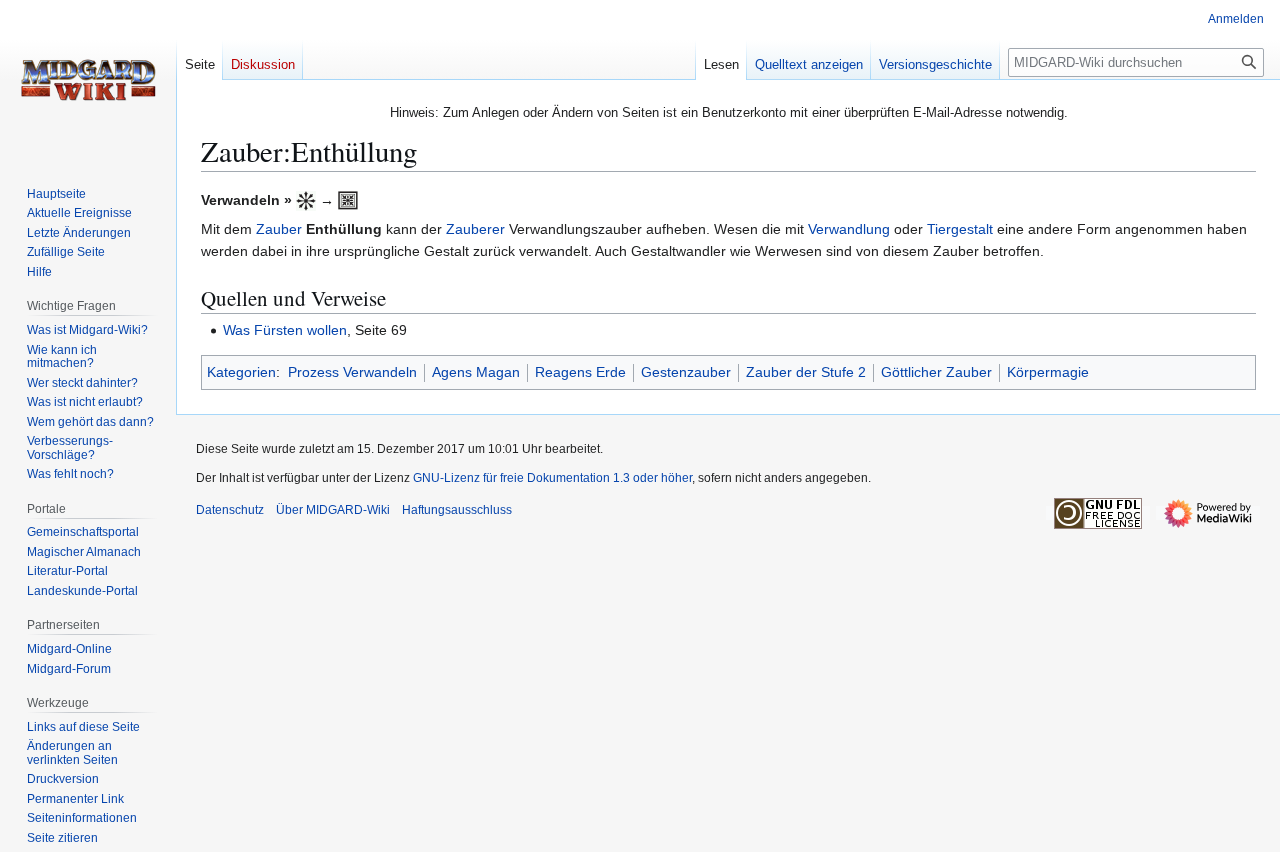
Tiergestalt (960, 229)
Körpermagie (1048, 372)
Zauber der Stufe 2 (806, 372)
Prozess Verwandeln (352, 372)
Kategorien (241, 372)
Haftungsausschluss (457, 510)
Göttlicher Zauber (936, 372)
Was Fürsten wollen (285, 330)
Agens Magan (476, 372)
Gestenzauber (686, 372)
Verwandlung (849, 229)
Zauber (279, 229)
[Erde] (348, 200)
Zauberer (475, 229)
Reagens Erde (580, 372)
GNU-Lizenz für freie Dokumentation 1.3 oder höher (552, 478)
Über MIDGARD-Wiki (333, 510)
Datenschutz (230, 510)
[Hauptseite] (88, 80)
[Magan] (306, 200)
